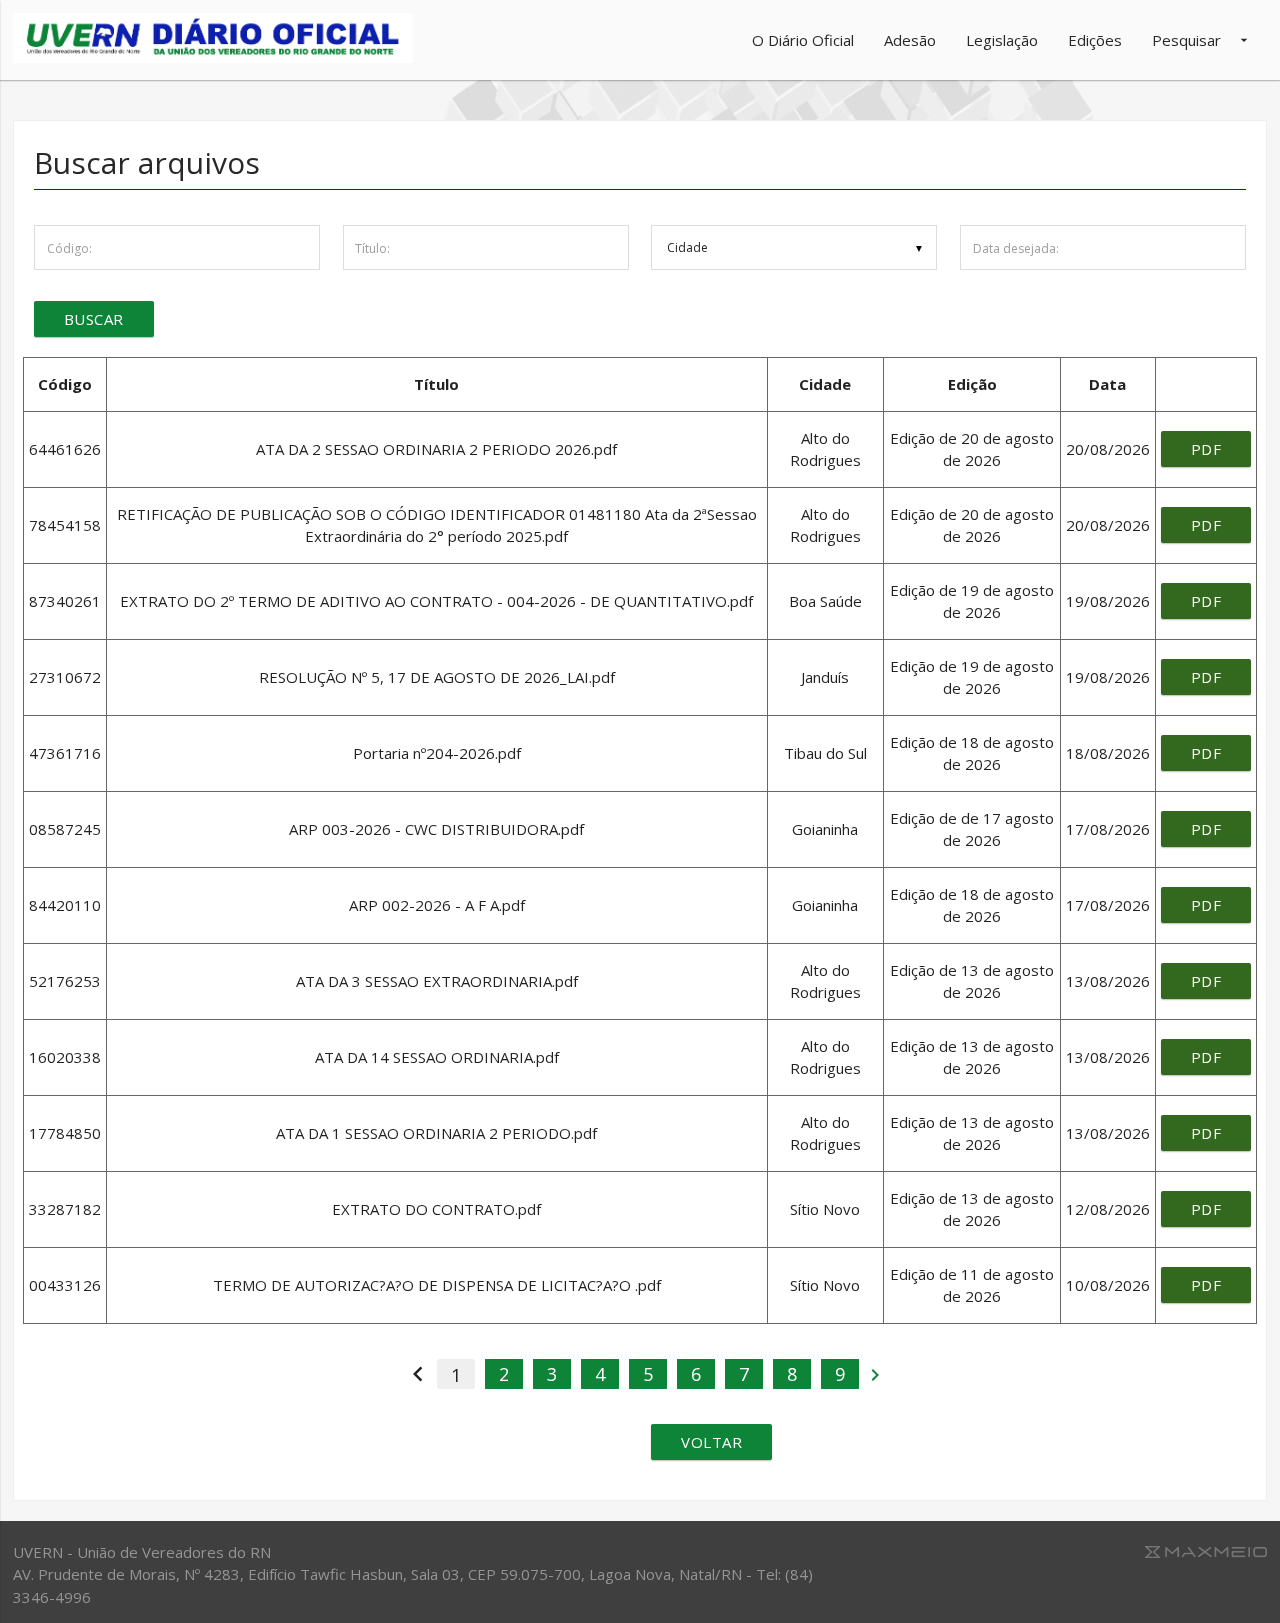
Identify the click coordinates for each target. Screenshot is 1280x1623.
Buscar (94, 319)
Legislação (1002, 40)
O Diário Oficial (803, 40)
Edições (1095, 40)
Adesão (910, 40)
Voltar (711, 1442)
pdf (1206, 449)
